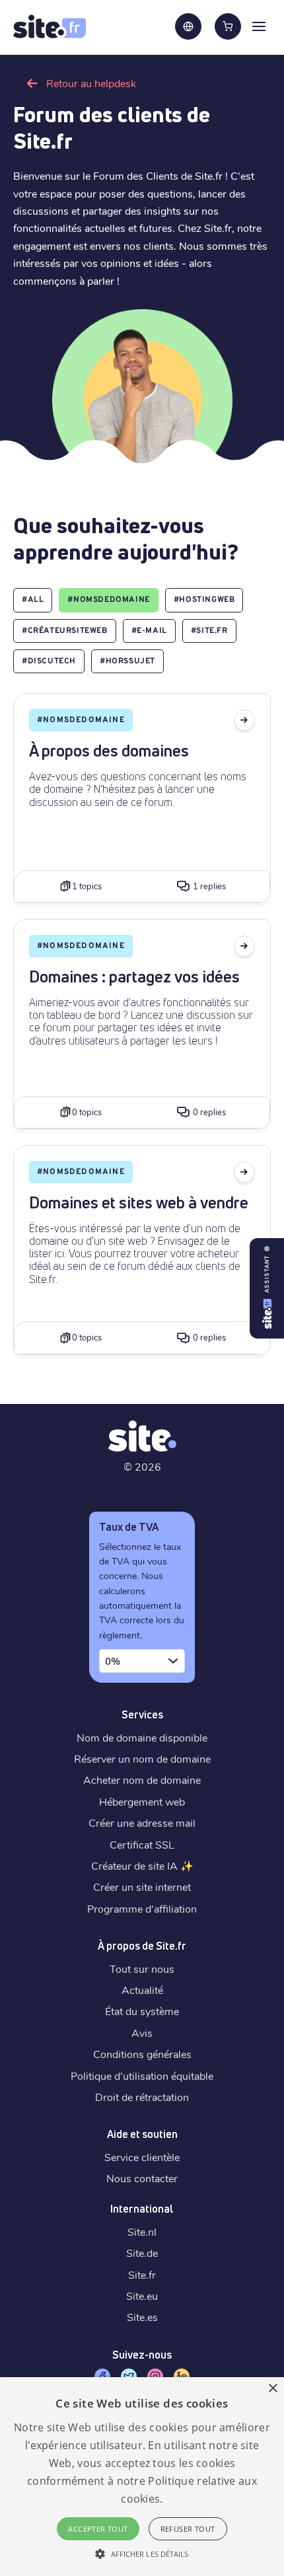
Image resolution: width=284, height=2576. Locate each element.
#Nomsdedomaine (108, 600)
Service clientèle (142, 2157)
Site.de (142, 2253)
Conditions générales (142, 2054)
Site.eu (142, 2296)
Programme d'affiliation (142, 1908)
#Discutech (49, 661)
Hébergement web (142, 1801)
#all (33, 600)
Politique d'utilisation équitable (142, 2076)
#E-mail (149, 631)
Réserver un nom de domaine (142, 1758)
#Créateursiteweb (65, 631)
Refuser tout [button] (188, 2529)
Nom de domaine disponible (142, 1737)
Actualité (142, 1990)
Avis (142, 2033)
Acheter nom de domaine (142, 1780)
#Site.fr (209, 631)
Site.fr (142, 2274)
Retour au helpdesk (91, 83)
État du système (142, 2011)
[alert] (142, 2477)
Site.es (142, 2317)
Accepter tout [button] (98, 2529)
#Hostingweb (204, 600)
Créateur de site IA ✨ (142, 1865)
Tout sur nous (142, 1969)
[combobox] (142, 1661)
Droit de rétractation (142, 2097)
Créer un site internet (142, 1887)
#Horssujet (127, 661)
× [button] (272, 2389)
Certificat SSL (142, 1844)
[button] (142, 2554)
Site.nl (142, 2231)
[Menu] (259, 26)
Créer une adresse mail (142, 1822)
